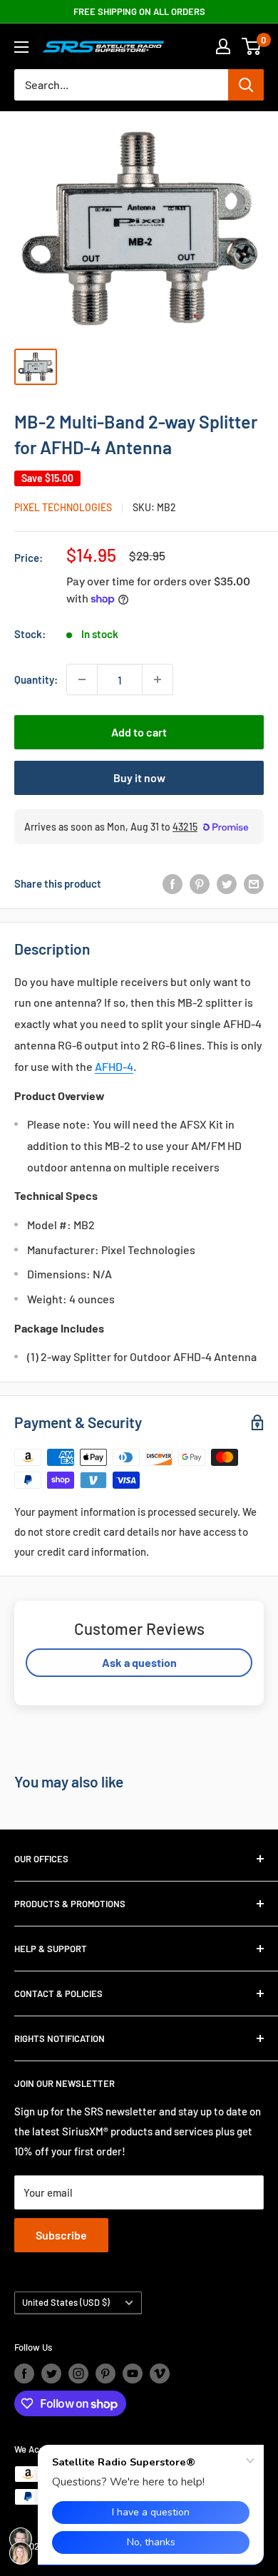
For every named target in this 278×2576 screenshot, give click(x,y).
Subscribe (61, 2235)
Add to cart (139, 732)
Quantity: (36, 679)
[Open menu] (21, 47)
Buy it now (139, 778)
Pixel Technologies (63, 507)
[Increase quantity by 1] (158, 679)
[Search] (246, 85)
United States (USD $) (66, 2302)
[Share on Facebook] (173, 883)
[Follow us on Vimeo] (160, 2374)
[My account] (223, 46)
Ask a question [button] (139, 1662)
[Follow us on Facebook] (24, 2374)
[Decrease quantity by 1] (82, 679)
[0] (252, 46)
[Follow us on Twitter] (51, 2374)
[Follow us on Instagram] (78, 2374)
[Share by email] (254, 883)
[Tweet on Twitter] (227, 883)
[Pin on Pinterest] (200, 883)
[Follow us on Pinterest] (105, 2374)
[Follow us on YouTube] (133, 2374)
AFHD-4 (114, 1066)
